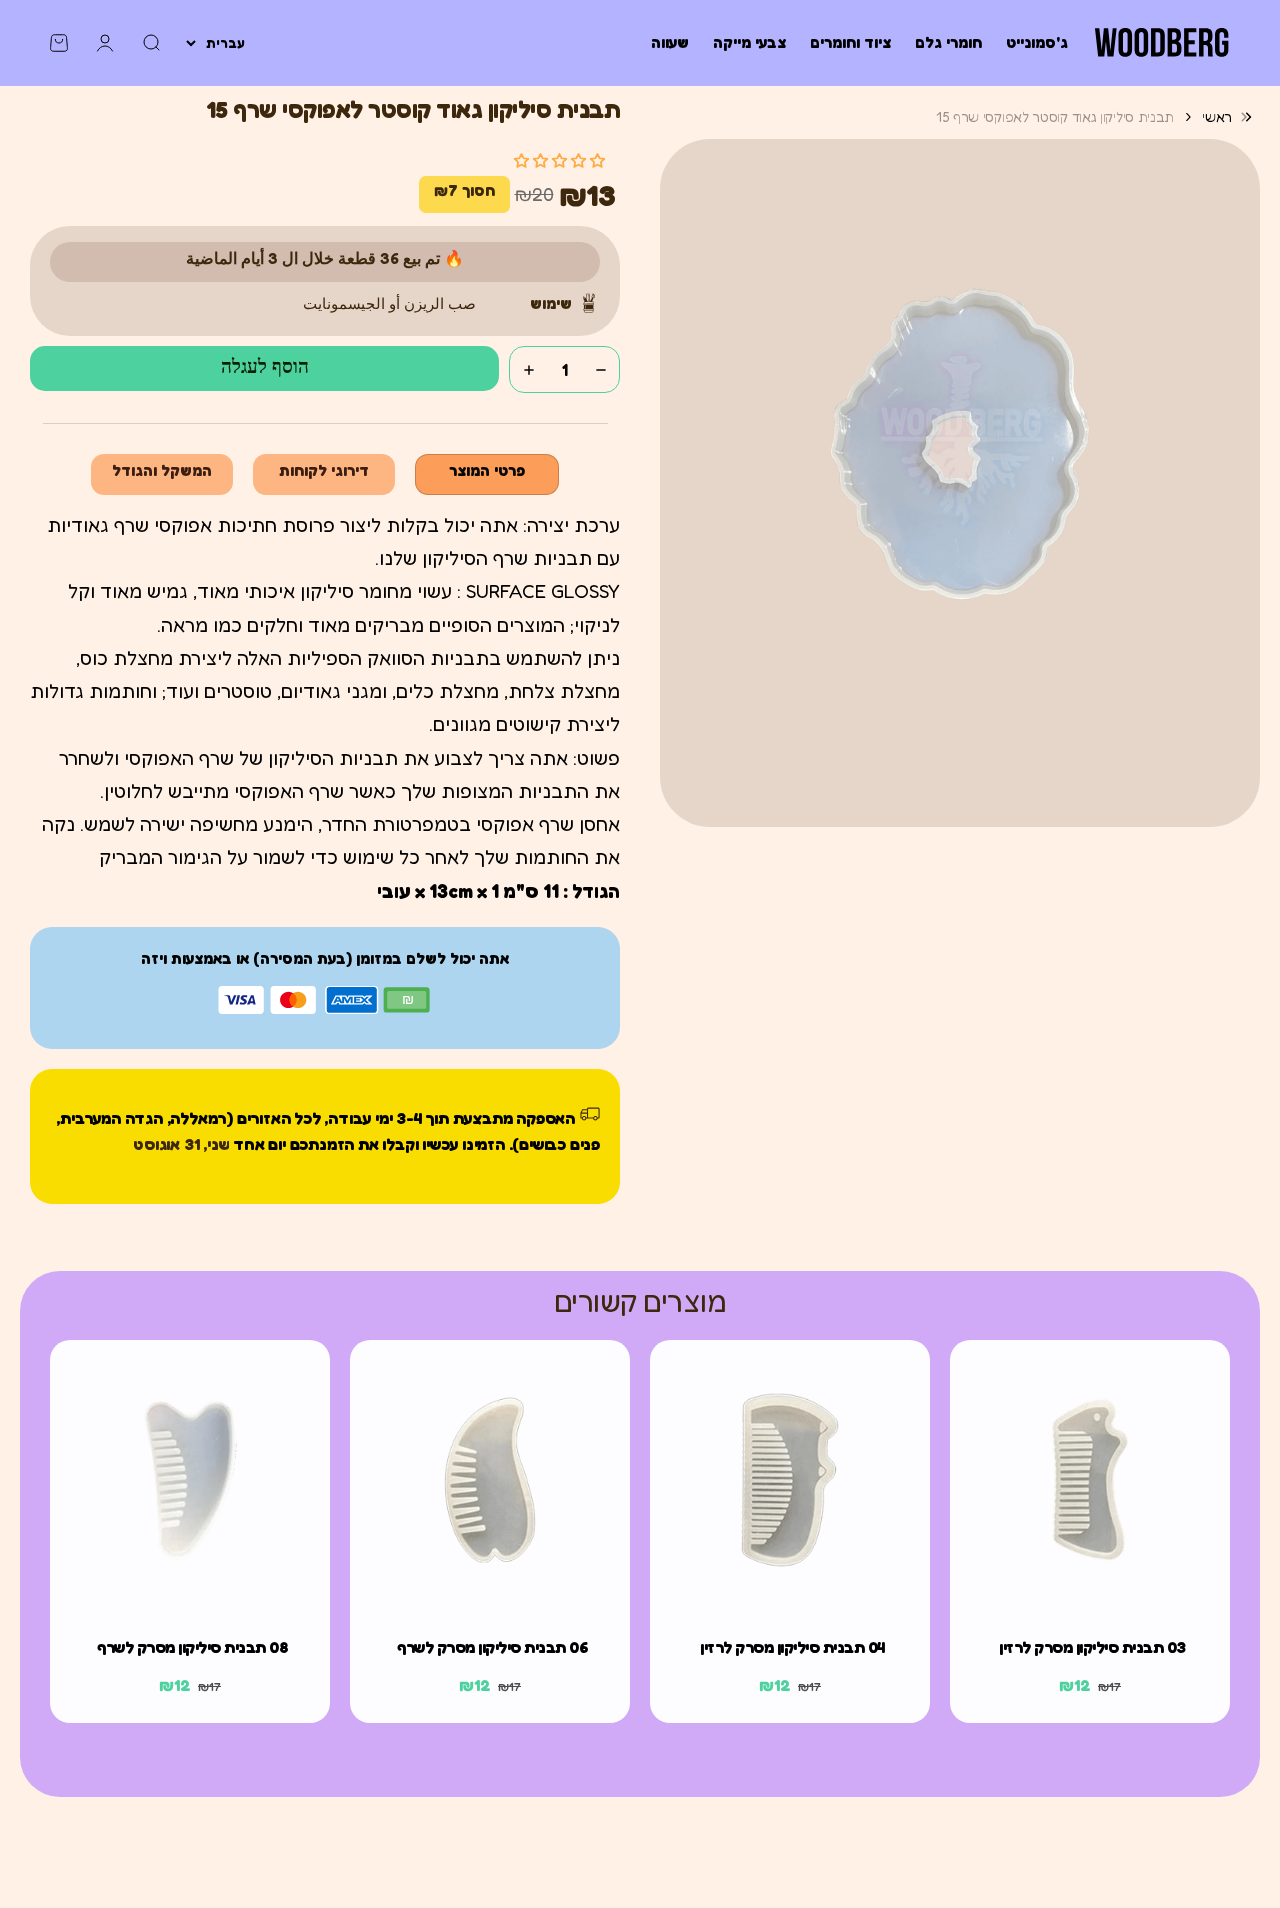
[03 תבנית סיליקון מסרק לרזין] (1090, 1480)
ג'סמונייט (1037, 42)
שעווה (670, 42)
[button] (559, 160)
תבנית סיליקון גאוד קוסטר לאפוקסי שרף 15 (1055, 116)
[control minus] (601, 369)
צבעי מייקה (749, 42)
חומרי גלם (948, 42)
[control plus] (529, 369)
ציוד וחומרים (850, 42)
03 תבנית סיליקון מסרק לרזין (1092, 1647)
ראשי (1217, 116)
